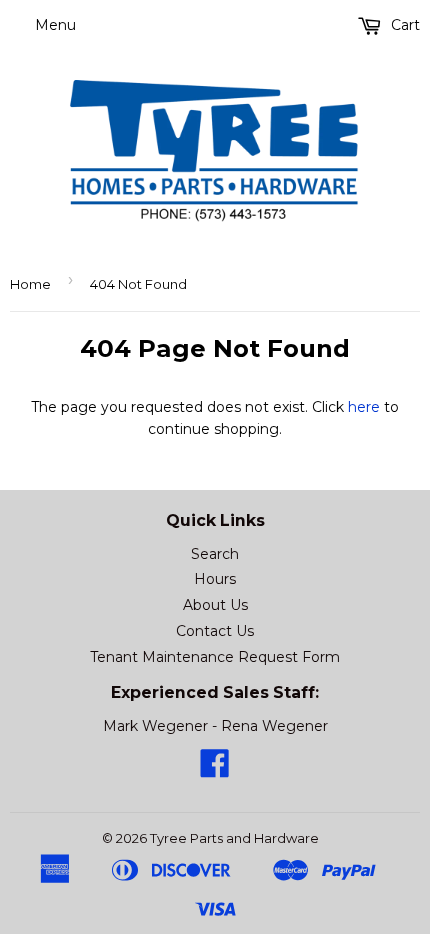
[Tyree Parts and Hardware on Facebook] (215, 770)
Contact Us (215, 631)
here (364, 407)
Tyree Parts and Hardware (234, 838)
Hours (215, 579)
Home (30, 284)
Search (215, 554)
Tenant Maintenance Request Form (215, 657)
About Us (215, 605)
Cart (403, 25)
